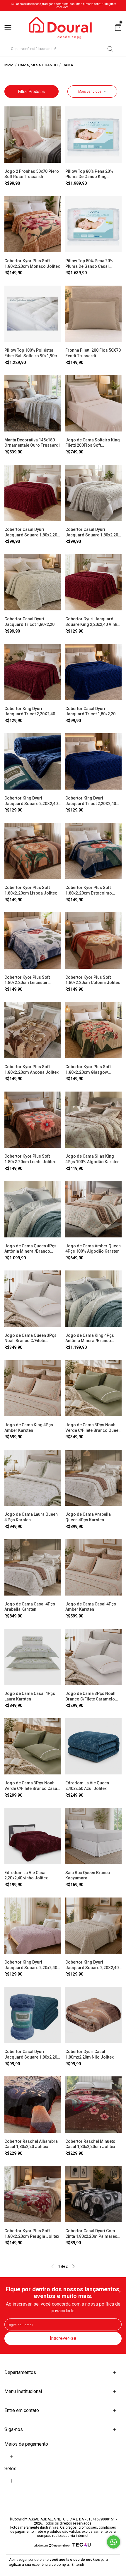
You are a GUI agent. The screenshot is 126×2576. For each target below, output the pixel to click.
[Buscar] (110, 49)
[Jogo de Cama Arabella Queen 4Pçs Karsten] (94, 1478)
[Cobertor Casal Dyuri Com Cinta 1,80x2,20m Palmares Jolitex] (94, 2194)
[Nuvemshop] (52, 2546)
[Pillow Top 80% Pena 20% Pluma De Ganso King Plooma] (94, 135)
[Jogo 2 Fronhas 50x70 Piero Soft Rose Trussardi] (33, 135)
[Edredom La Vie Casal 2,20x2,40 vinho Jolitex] (33, 1836)
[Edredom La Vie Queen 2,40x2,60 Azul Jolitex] (94, 1747)
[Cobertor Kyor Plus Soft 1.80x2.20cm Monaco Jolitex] (33, 224)
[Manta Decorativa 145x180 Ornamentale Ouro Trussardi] (33, 403)
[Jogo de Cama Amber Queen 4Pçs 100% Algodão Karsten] (94, 1209)
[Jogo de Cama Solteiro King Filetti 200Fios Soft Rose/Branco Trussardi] (94, 403)
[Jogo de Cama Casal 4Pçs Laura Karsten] (33, 1657)
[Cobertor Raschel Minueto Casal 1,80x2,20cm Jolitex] (94, 2105)
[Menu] (9, 28)
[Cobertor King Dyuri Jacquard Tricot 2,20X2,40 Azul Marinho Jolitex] (94, 761)
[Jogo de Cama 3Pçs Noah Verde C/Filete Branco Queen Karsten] (94, 1388)
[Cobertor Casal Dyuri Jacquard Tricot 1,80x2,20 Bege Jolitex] (33, 582)
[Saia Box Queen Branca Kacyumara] (94, 1836)
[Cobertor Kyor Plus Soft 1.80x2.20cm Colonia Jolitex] (94, 941)
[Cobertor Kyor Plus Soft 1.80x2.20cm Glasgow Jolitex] (94, 1030)
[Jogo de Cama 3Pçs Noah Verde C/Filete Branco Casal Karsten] (33, 1747)
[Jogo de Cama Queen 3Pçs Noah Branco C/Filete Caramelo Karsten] (33, 1299)
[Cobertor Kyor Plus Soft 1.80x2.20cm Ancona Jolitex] (33, 1030)
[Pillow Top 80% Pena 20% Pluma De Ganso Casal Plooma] (94, 224)
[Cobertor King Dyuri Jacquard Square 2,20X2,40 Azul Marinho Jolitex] (33, 761)
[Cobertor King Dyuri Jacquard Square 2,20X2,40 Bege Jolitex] (94, 1926)
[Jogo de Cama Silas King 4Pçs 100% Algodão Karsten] (94, 1120)
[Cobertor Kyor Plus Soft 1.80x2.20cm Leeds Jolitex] (33, 1120)
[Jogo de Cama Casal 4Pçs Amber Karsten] (94, 1567)
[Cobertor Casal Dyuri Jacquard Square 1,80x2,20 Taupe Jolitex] (94, 493)
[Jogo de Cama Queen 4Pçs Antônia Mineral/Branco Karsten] (33, 1209)
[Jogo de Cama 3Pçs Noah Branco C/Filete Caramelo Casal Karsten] (94, 1657)
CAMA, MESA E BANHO (38, 65)
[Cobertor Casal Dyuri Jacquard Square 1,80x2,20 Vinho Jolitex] (33, 493)
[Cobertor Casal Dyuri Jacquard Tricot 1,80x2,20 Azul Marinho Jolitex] (94, 672)
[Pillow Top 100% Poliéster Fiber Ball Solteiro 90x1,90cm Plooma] (33, 314)
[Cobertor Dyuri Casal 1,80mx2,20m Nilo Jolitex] (94, 2015)
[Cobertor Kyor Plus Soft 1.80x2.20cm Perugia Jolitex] (33, 2194)
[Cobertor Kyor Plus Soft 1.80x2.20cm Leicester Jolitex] (33, 941)
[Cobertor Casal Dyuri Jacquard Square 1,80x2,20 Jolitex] (33, 2015)
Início (9, 65)
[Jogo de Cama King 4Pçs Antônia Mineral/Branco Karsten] (94, 1299)
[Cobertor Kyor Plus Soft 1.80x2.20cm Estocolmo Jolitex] (94, 851)
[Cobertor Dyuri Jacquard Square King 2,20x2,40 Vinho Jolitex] (94, 582)
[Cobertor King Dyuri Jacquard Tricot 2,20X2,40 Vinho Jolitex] (33, 672)
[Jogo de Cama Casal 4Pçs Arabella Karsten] (33, 1567)
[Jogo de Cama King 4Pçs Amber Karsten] (33, 1388)
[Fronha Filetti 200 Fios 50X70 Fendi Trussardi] (94, 314)
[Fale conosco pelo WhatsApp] (114, 2542)
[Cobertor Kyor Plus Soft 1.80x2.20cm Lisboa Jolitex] (33, 851)
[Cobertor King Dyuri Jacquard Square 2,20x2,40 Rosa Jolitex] (33, 1926)
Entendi (78, 2565)
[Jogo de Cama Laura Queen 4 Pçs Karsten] (33, 1478)
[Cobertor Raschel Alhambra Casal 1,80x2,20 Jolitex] (33, 2105)
